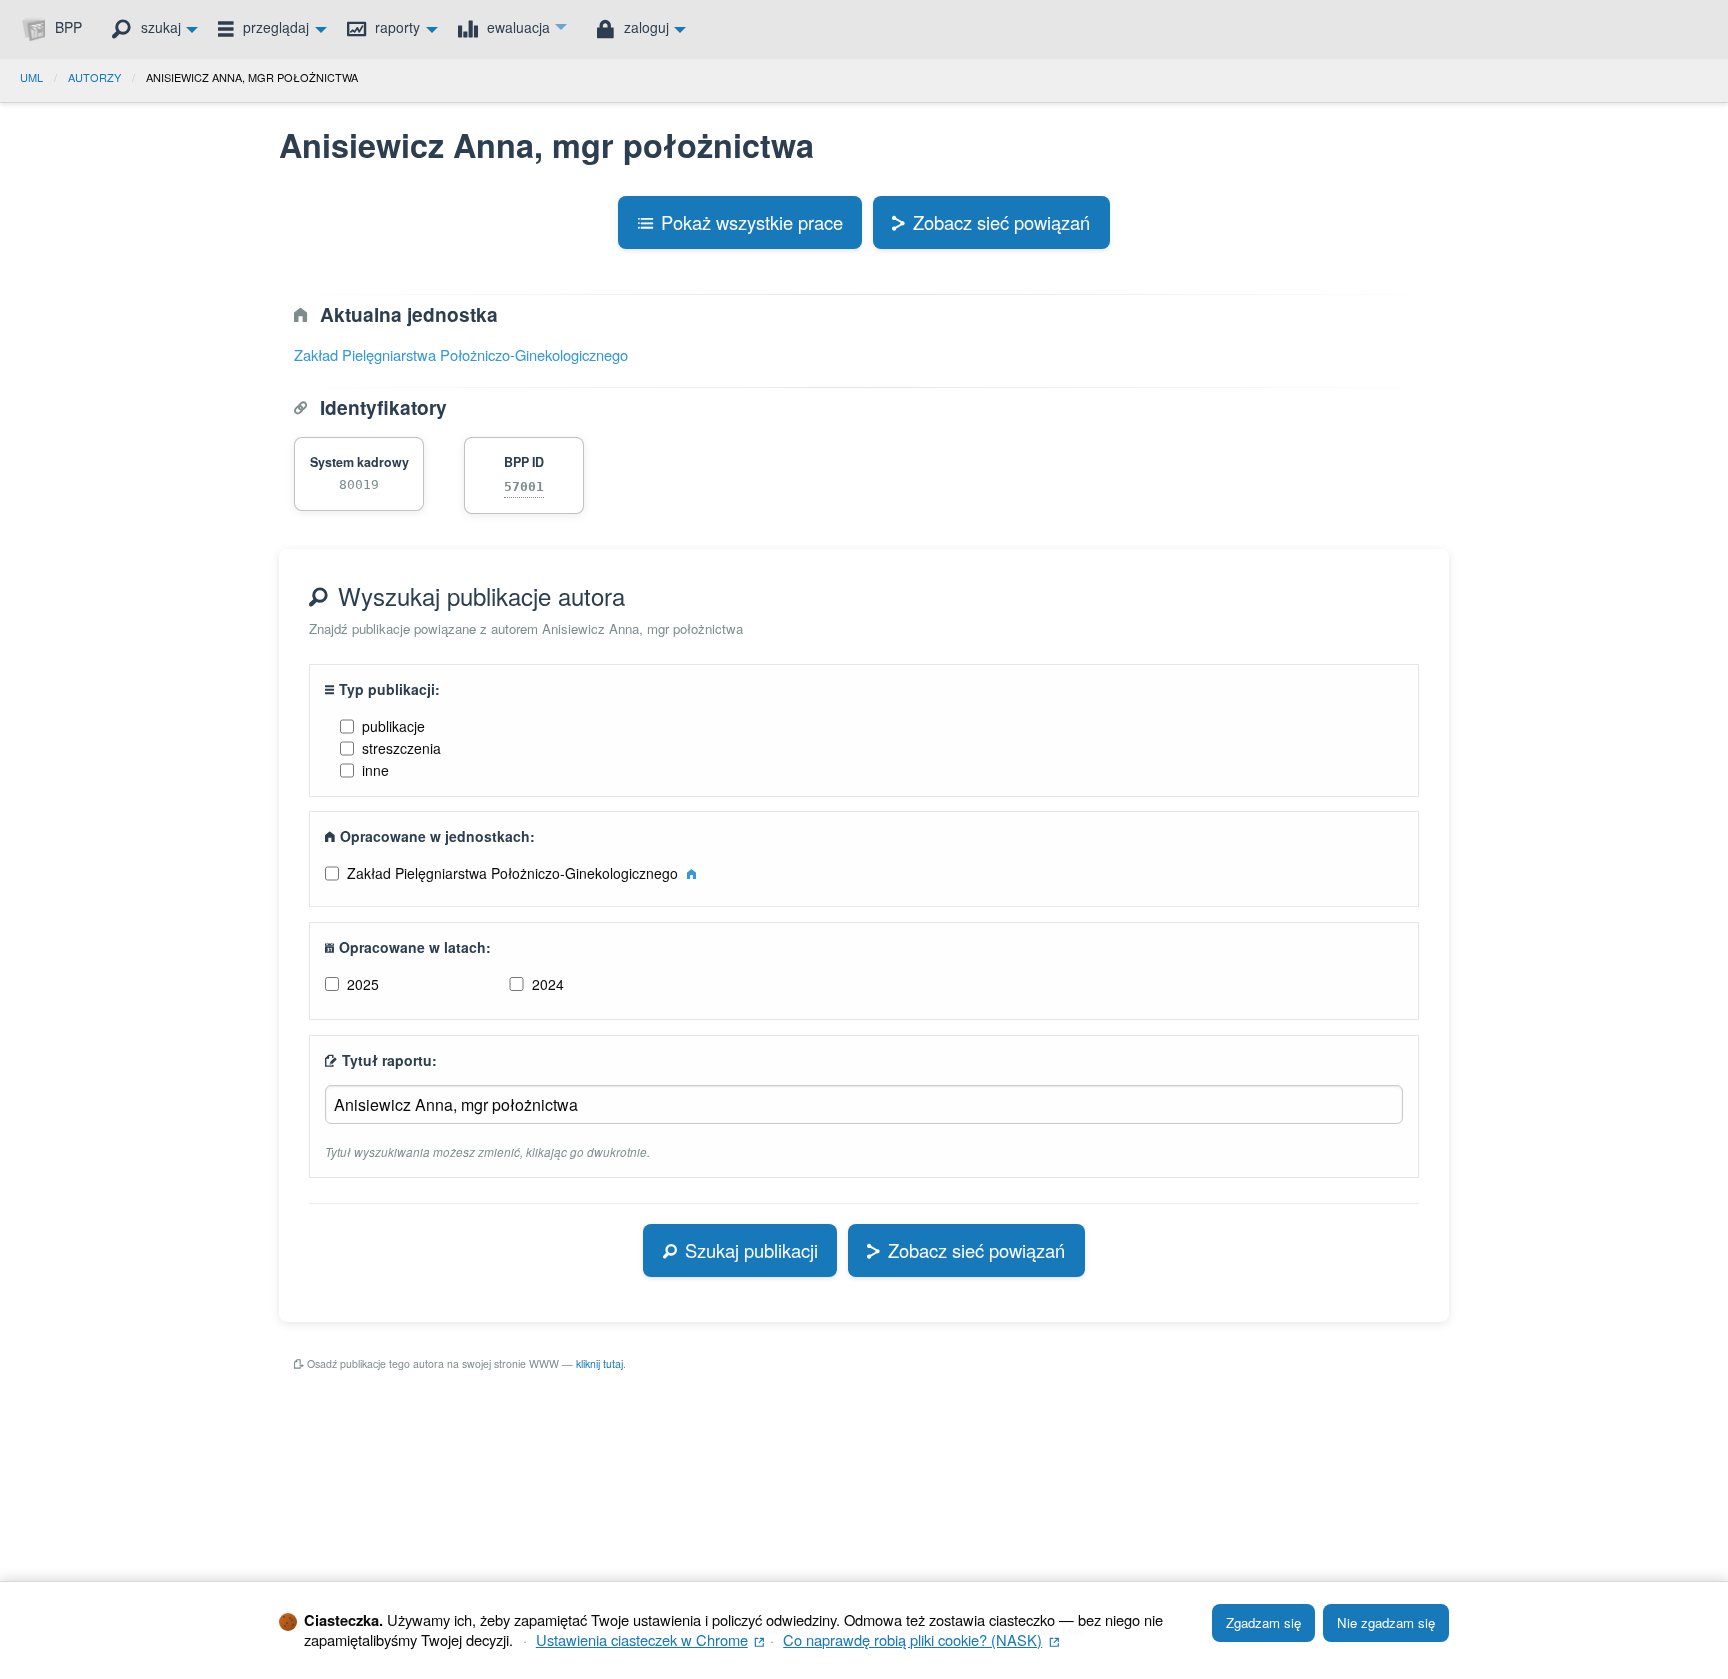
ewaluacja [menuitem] (516, 27)
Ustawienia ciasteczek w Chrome (650, 1639)
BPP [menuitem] (66, 27)
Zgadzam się (1263, 1622)
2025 (363, 984)
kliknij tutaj (599, 1363)
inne (375, 770)
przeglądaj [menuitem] (274, 27)
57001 (524, 486)
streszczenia (401, 748)
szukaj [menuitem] (159, 27)
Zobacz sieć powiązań (1001, 222)
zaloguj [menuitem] (644, 27)
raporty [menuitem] (395, 27)
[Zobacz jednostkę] (691, 873)
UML (31, 77)
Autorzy (94, 77)
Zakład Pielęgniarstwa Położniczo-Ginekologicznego (461, 354)
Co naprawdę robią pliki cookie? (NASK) (921, 1639)
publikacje (393, 726)
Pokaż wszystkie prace (752, 222)
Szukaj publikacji (751, 1250)
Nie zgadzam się (1386, 1622)
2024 (548, 984)
